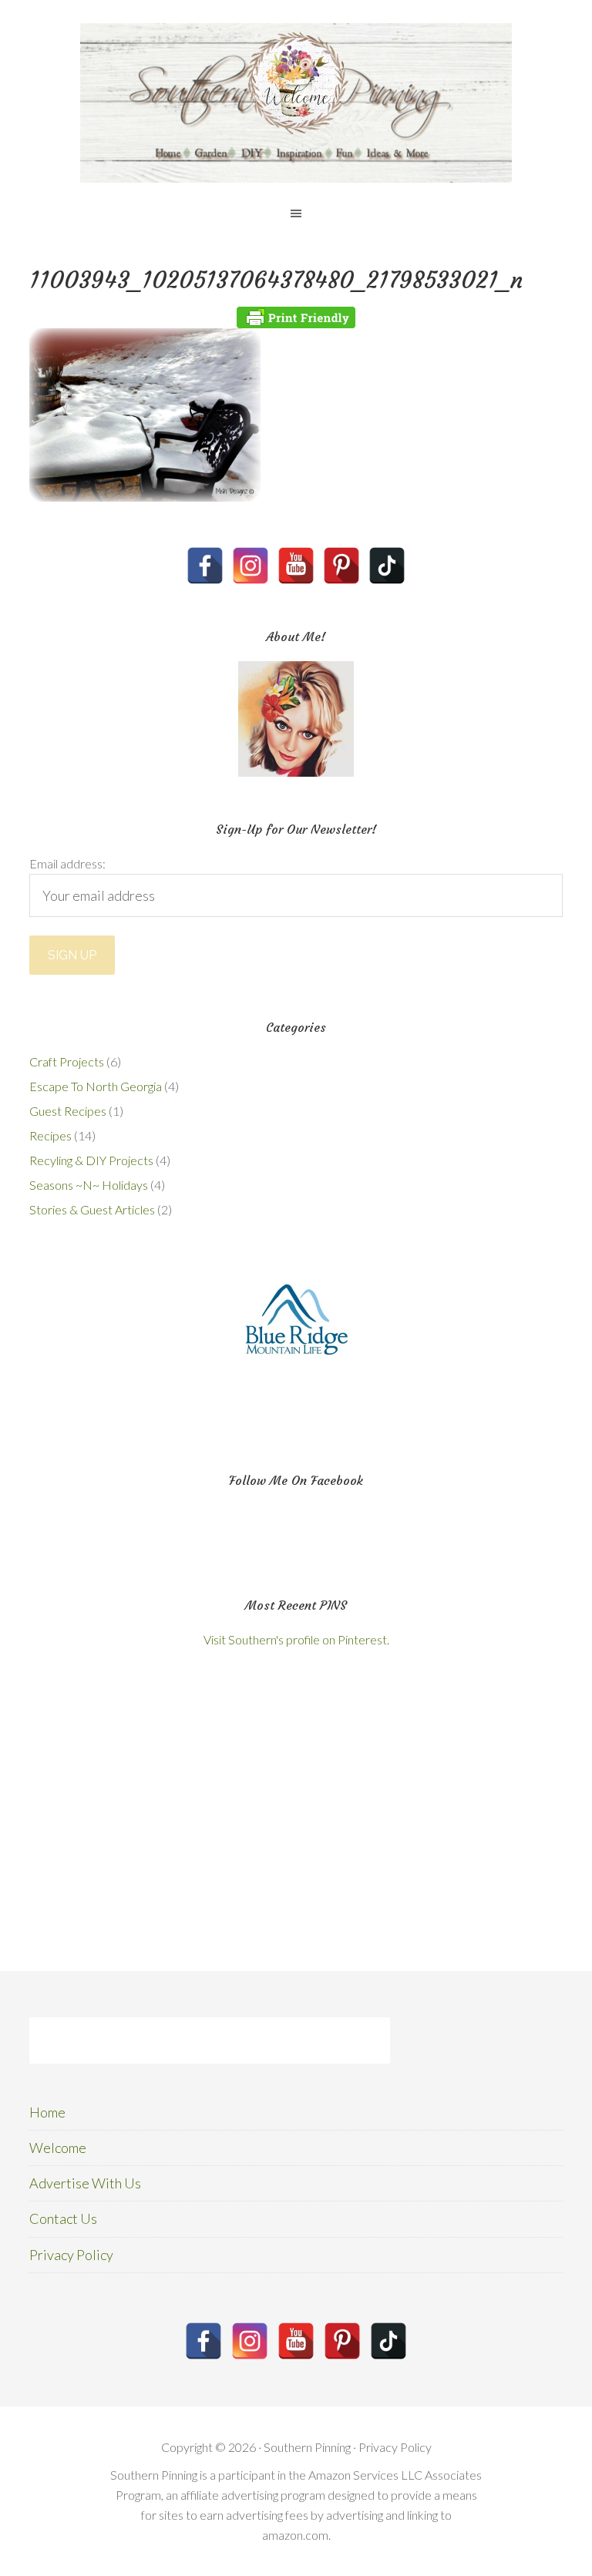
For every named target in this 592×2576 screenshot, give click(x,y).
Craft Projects (67, 1061)
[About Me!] (296, 719)
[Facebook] (205, 566)
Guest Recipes (68, 1111)
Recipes (50, 1135)
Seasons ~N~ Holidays (89, 1185)
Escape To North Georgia (96, 1086)
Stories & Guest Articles (92, 1209)
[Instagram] (251, 566)
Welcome (58, 2148)
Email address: (67, 863)
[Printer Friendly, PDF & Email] (296, 317)
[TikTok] (387, 566)
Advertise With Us (85, 2183)
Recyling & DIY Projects (91, 1160)
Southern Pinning (296, 103)
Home (47, 2112)
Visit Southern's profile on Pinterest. (296, 1639)
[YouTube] (296, 566)
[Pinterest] (341, 566)
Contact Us (63, 2218)
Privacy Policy (71, 2255)
